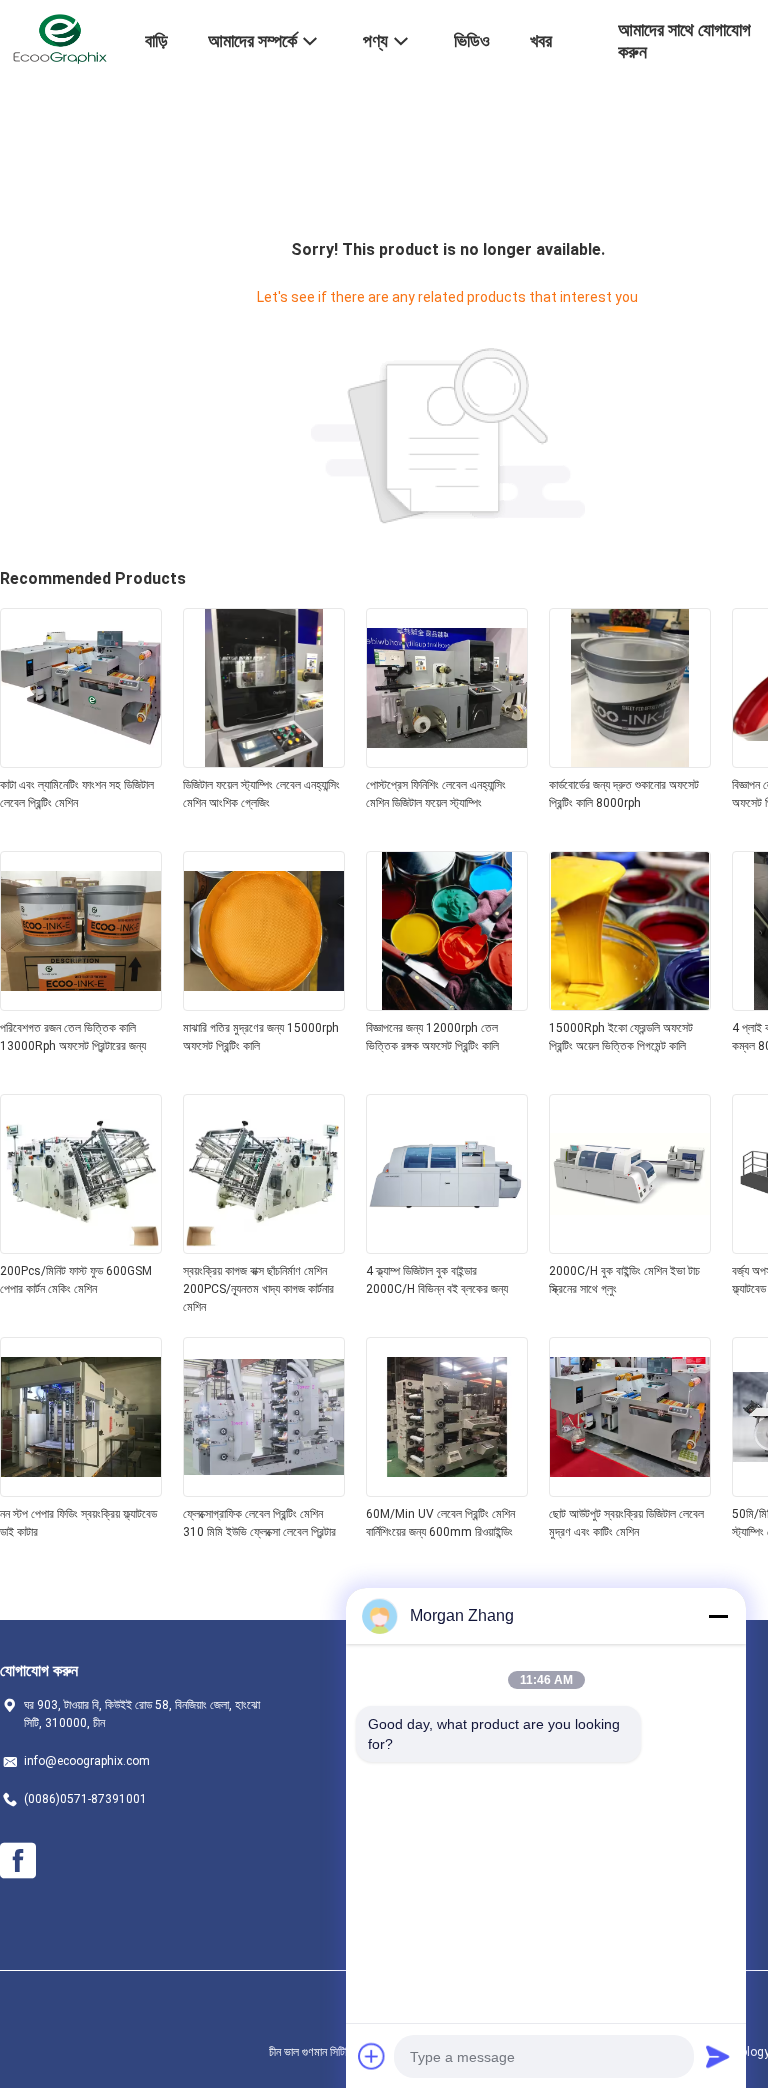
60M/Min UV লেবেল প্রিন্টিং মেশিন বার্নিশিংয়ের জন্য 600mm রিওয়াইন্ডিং (440, 1523)
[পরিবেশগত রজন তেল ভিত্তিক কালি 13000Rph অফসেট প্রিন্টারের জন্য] (81, 1005)
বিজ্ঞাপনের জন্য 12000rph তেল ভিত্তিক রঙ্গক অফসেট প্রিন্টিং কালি (432, 1037)
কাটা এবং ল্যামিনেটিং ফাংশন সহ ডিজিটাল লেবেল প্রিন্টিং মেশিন (77, 794)
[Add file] (372, 2056)
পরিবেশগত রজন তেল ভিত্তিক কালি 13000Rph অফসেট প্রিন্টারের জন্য (73, 1037)
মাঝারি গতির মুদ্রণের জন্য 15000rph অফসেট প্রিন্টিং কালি (261, 1037)
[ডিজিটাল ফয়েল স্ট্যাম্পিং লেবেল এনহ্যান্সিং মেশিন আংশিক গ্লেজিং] (264, 762)
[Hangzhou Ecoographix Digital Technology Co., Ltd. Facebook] (18, 1861)
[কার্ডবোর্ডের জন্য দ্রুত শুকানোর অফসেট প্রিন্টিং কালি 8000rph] (630, 762)
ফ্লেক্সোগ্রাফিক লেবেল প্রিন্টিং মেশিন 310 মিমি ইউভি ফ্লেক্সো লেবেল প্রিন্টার (259, 1523)
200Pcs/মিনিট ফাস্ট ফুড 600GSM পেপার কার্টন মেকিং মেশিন (76, 1280)
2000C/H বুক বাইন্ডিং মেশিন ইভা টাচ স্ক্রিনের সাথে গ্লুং (624, 1280)
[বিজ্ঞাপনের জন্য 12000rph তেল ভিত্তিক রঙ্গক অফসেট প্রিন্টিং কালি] (447, 1005)
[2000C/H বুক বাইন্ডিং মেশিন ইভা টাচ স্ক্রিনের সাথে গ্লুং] (630, 1248)
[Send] (718, 2056)
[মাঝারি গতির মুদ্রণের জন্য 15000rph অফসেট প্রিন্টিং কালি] (264, 1005)
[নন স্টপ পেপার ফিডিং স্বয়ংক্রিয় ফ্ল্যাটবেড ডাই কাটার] (81, 1491)
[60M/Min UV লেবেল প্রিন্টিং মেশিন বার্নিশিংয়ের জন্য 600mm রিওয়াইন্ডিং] (447, 1491)
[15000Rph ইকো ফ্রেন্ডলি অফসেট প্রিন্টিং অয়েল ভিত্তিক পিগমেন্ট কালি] (630, 1005)
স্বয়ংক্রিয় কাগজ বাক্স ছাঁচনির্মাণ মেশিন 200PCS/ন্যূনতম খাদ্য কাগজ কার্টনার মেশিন (258, 1289)
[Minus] (718, 1616)
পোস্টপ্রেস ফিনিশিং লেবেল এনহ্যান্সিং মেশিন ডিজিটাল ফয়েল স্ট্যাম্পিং (436, 794)
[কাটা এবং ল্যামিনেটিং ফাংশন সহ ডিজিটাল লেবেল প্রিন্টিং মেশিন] (81, 762)
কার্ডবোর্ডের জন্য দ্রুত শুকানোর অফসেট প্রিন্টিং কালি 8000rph (624, 794)
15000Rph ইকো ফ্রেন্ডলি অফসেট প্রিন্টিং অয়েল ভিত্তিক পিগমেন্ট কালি (621, 1037)
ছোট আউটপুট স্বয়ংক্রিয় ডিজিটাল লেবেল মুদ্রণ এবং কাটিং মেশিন (626, 1523)
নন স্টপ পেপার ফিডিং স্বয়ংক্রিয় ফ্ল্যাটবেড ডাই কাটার (78, 1523)
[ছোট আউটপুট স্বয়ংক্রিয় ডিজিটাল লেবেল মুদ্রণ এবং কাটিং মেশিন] (630, 1491)
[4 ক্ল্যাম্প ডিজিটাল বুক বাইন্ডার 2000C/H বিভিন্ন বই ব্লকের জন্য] (447, 1248)
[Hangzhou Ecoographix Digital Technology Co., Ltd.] (60, 38)
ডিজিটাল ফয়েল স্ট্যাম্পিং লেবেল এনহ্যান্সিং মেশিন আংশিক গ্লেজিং (261, 794)
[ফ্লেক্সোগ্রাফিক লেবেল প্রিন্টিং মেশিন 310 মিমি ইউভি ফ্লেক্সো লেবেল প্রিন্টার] (264, 1491)
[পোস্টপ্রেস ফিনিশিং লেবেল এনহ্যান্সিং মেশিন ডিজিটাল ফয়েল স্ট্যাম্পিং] (447, 762)
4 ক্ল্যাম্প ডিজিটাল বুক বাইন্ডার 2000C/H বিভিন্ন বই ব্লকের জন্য (437, 1280)
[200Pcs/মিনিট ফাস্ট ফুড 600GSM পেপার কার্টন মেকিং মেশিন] (81, 1248)
